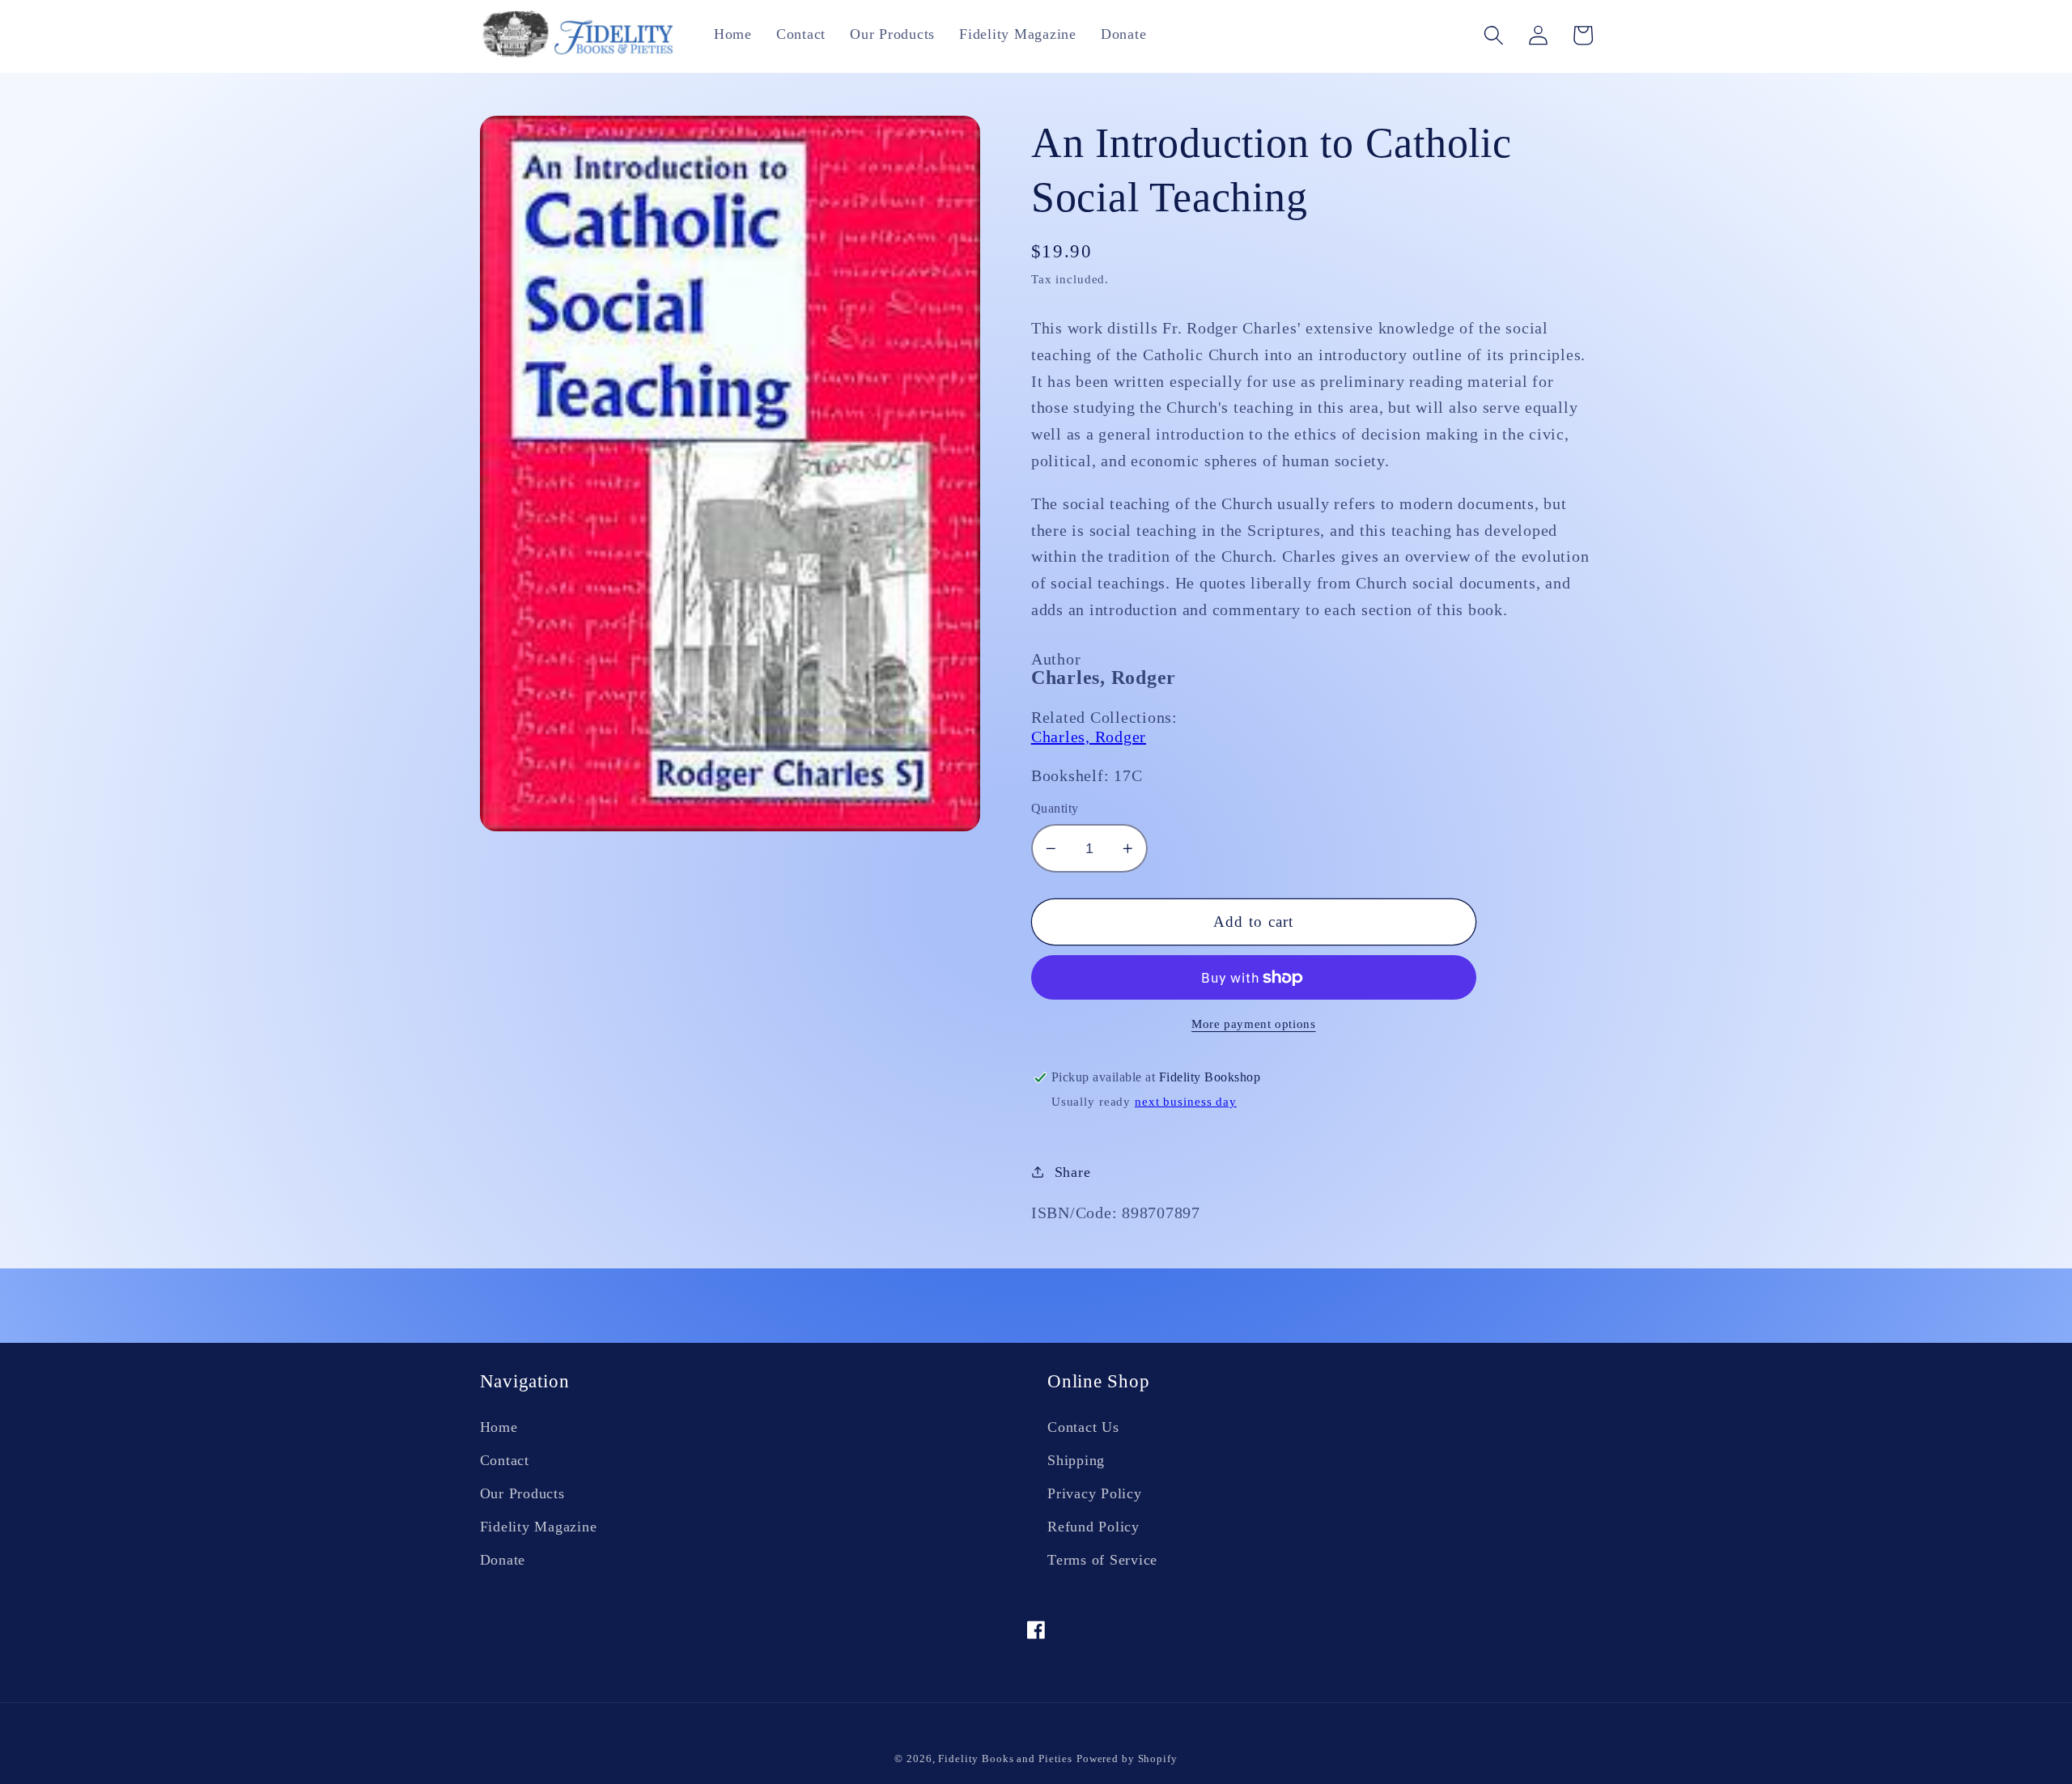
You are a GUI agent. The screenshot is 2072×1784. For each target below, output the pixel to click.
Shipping (1076, 1460)
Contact (505, 1460)
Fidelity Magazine (539, 1527)
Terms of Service (1102, 1560)
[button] (1494, 35)
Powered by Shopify (1127, 1759)
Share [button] (1073, 1172)
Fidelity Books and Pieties (1005, 1759)
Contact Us (1083, 1427)
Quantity (1055, 809)
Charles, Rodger (1089, 737)
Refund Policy (1093, 1527)
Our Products (522, 1493)
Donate (503, 1560)
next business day (1186, 1102)
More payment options (1254, 1024)
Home (499, 1427)
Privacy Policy (1095, 1493)
